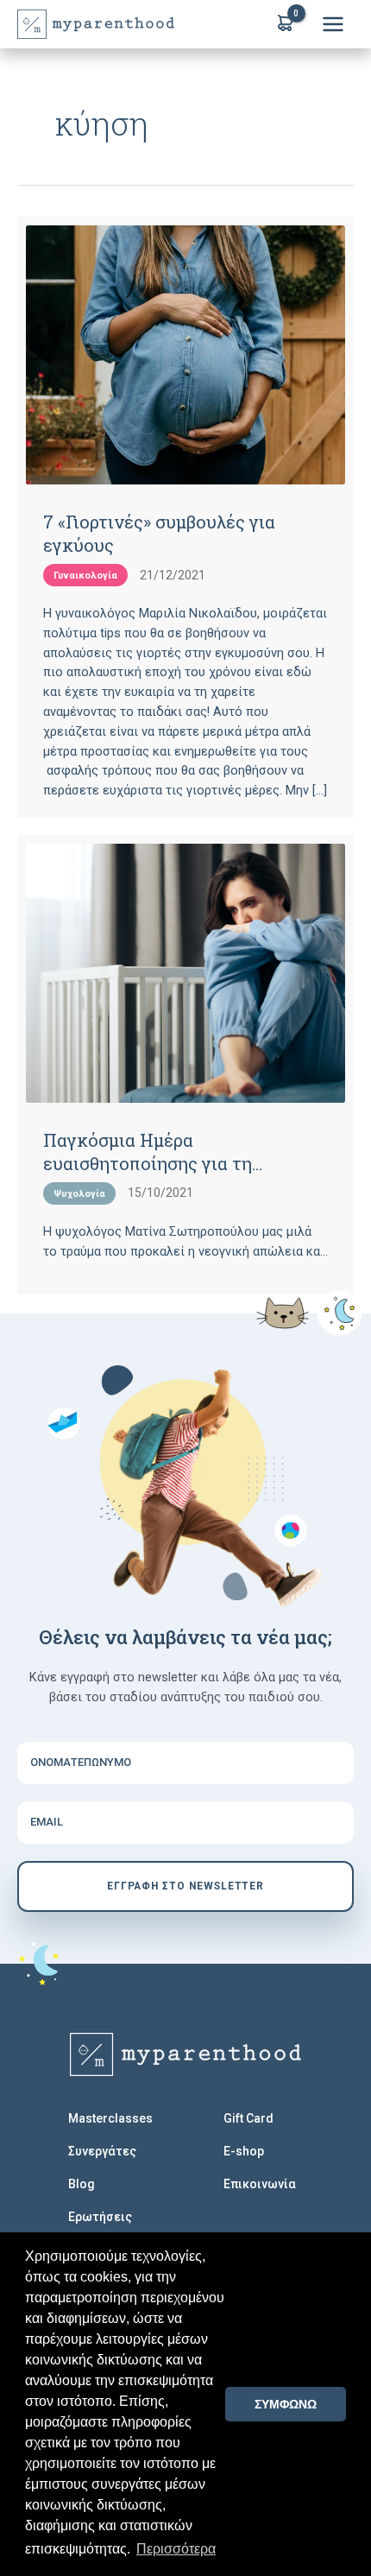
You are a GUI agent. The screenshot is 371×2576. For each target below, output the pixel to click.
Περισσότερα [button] (176, 2549)
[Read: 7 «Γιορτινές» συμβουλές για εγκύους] (185, 355)
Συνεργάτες (102, 2151)
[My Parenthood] (185, 2054)
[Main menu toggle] (333, 24)
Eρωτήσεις (100, 2217)
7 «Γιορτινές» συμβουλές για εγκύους (159, 533)
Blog (82, 2184)
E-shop (244, 2151)
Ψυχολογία (79, 1194)
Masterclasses (110, 2118)
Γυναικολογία (85, 576)
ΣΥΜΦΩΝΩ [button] (286, 2404)
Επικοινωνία (260, 2184)
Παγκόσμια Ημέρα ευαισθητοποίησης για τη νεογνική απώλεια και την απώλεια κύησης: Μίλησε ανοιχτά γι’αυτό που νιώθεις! (183, 1151)
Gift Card (248, 2118)
